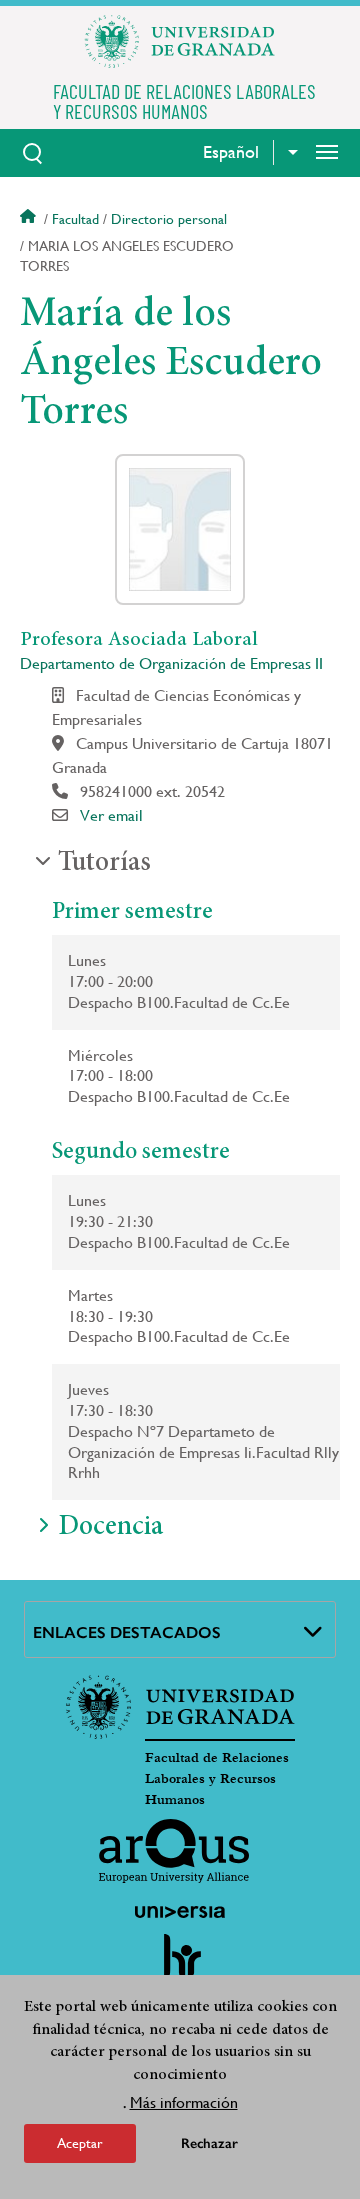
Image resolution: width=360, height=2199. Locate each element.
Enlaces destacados (127, 1632)
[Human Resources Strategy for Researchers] (180, 1965)
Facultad (75, 219)
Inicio (30, 219)
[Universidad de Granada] (180, 41)
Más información (184, 2102)
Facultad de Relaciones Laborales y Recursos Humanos (217, 1779)
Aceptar (80, 2143)
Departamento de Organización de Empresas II (171, 663)
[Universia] (180, 1912)
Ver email (111, 815)
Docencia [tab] (110, 1528)
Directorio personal (169, 219)
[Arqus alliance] (174, 1851)
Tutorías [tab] (104, 864)
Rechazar (209, 2143)
